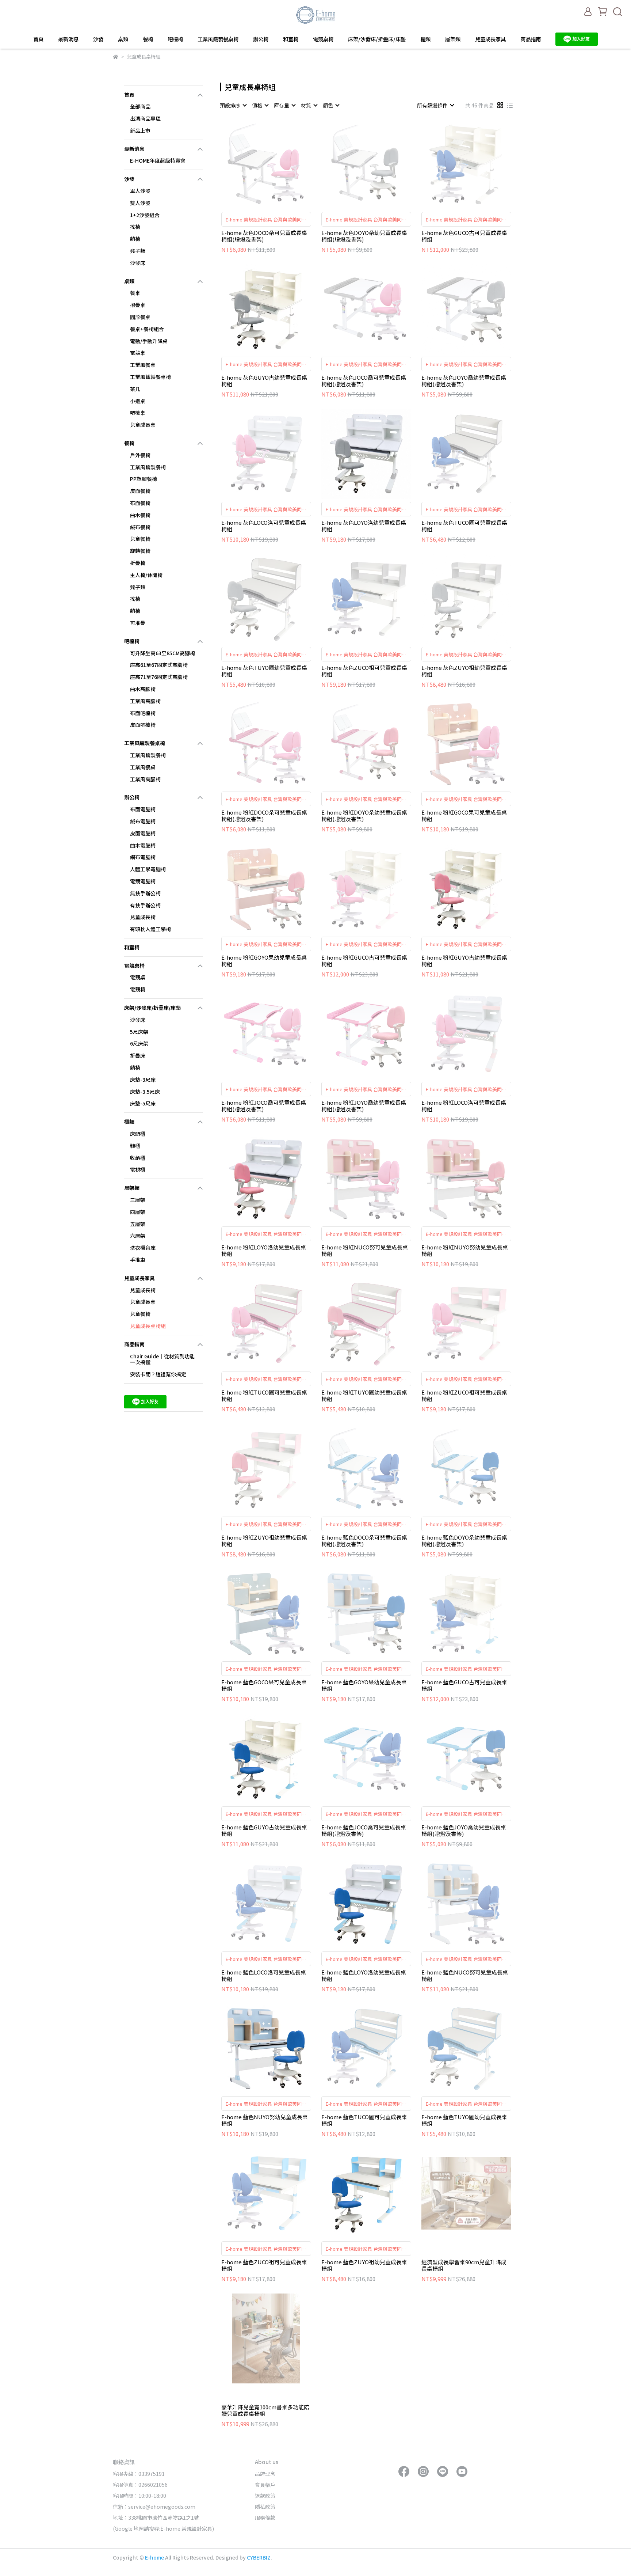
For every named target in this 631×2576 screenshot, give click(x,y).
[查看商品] (256, 164)
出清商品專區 (145, 118)
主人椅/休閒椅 (146, 575)
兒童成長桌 (143, 425)
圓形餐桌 (140, 317)
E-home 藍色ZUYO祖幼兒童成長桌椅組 (364, 2265)
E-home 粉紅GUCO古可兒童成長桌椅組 (364, 961)
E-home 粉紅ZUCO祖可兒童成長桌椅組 (464, 1396)
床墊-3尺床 (143, 1080)
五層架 (138, 1224)
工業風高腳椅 (145, 701)
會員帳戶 (265, 2485)
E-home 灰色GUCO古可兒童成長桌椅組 (464, 236)
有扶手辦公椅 (145, 905)
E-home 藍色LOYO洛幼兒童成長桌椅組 (364, 1976)
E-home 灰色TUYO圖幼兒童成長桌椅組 (264, 671)
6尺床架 (139, 1043)
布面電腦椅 (143, 809)
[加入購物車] (277, 309)
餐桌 (135, 293)
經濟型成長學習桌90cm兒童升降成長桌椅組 (464, 2265)
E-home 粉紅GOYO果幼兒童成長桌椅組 (264, 961)
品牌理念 (265, 2474)
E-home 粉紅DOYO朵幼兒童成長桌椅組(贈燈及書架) (364, 816)
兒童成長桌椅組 (148, 1326)
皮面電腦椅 (143, 833)
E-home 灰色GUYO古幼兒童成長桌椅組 (264, 381)
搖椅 (135, 227)
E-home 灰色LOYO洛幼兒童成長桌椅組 (364, 526)
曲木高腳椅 (143, 689)
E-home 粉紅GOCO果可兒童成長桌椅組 (464, 816)
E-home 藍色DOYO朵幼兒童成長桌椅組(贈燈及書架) (464, 1541)
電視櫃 (138, 1169)
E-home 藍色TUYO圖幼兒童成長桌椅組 (464, 2120)
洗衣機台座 (143, 1248)
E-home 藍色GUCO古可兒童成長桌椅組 (464, 1685)
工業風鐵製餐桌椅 (218, 39)
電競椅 (138, 989)
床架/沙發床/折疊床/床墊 (377, 39)
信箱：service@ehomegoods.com (154, 2507)
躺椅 (135, 239)
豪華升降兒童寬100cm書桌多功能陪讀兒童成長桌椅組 (265, 2410)
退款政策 (265, 2496)
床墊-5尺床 (143, 1103)
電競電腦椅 (143, 881)
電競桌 (138, 353)
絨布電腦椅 (143, 821)
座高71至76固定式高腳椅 (159, 677)
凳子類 (138, 251)
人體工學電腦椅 (148, 869)
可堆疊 (138, 623)
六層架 (138, 1236)
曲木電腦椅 (143, 845)
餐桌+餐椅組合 (147, 329)
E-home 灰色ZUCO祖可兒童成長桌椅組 (364, 671)
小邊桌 (138, 401)
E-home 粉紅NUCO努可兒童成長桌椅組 (365, 1251)
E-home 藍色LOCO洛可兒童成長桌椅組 (264, 1976)
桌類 (123, 39)
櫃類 (425, 39)
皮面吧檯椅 (143, 725)
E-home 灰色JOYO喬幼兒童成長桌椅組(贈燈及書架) (464, 381)
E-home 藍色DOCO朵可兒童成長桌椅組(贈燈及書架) (364, 1541)
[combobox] (233, 105)
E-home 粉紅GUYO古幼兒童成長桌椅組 (464, 961)
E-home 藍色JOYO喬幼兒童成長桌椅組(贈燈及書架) (464, 1830)
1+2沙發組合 (145, 215)
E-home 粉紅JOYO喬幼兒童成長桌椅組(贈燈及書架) (364, 1106)
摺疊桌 (138, 305)
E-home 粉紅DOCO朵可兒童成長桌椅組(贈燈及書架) (264, 816)
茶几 (135, 389)
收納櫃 (138, 1158)
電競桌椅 (323, 39)
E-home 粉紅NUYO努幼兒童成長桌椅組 (465, 1251)
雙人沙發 (140, 203)
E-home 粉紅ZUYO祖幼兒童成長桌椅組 (264, 1541)
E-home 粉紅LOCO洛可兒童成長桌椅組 (464, 1106)
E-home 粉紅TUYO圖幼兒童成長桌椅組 (364, 1396)
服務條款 (265, 2518)
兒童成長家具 (490, 39)
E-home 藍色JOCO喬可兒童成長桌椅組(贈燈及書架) (364, 1830)
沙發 (98, 39)
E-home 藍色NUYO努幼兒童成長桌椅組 (265, 2120)
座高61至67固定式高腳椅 (159, 665)
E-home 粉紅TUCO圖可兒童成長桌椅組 (264, 1396)
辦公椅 (261, 39)
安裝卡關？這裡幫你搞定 (158, 1374)
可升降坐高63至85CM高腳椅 (162, 653)
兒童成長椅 (143, 917)
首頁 (38, 39)
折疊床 (138, 1055)
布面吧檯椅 (143, 713)
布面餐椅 (140, 503)
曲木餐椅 (140, 515)
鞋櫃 (135, 1146)
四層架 (138, 1212)
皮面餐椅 (140, 491)
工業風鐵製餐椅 (148, 467)
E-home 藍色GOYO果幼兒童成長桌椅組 (364, 1685)
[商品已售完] (277, 164)
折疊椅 (138, 563)
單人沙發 (140, 191)
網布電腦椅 (143, 857)
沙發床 (138, 263)
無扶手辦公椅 (145, 893)
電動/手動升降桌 (149, 341)
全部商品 (140, 106)
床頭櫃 (138, 1134)
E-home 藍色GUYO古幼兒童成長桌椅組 (264, 1830)
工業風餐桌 (143, 365)
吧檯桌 (138, 413)
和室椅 (291, 39)
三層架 (138, 1200)
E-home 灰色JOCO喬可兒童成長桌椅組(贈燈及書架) (364, 381)
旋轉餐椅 (140, 551)
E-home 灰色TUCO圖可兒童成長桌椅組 (464, 526)
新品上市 (140, 130)
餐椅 (148, 39)
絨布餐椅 (140, 527)
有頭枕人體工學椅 (150, 929)
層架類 (453, 39)
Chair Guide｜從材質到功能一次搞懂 (162, 1359)
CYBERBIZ (259, 2557)
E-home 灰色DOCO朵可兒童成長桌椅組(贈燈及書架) (264, 236)
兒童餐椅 (140, 539)
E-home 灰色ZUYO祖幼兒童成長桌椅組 (464, 671)
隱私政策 (265, 2507)
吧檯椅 (175, 39)
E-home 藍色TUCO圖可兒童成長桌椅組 (364, 2120)
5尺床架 (139, 1032)
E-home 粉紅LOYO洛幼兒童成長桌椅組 (264, 1251)
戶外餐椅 (140, 455)
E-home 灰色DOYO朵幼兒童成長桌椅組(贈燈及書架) (364, 236)
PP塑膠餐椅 (144, 479)
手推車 (138, 1260)
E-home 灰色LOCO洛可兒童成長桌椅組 (264, 526)
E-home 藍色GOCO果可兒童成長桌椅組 (264, 1685)
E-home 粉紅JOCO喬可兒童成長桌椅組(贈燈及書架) (264, 1106)
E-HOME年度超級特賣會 (158, 160)
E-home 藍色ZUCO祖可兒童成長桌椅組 (264, 2265)
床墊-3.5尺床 (145, 1092)
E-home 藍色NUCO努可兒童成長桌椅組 (465, 1976)
